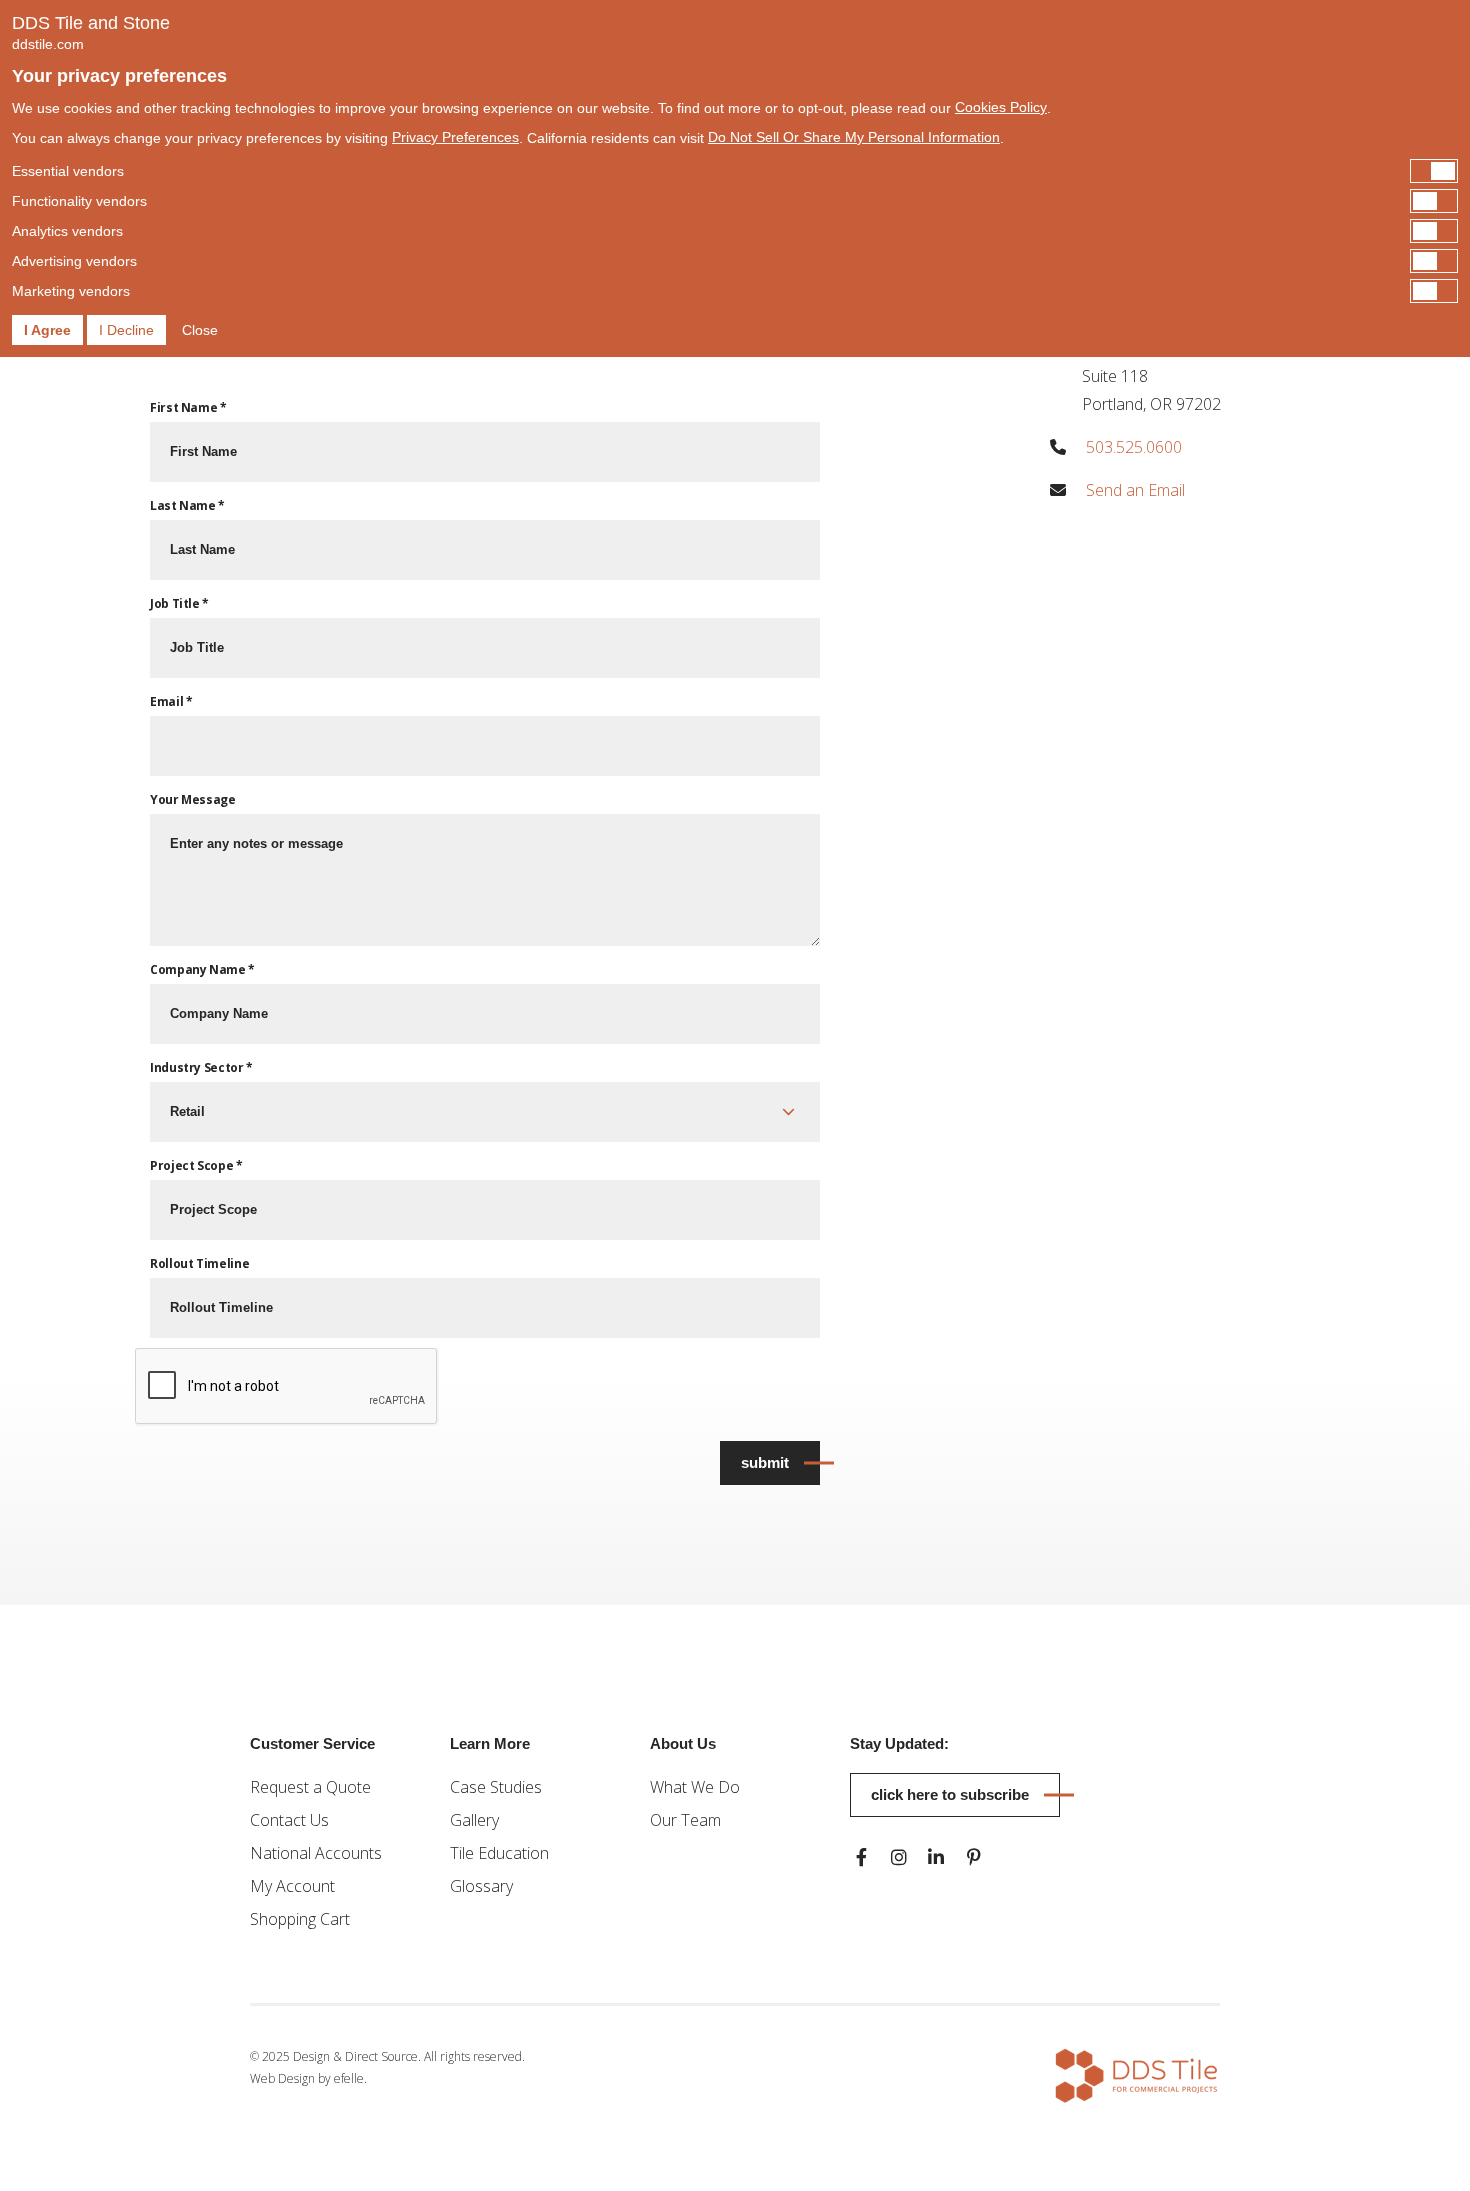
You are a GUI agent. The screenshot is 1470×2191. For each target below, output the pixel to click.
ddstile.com (48, 44)
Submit (765, 1462)
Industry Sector (201, 1067)
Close (200, 330)
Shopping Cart (300, 1919)
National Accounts (316, 1853)
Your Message (193, 799)
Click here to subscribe (950, 1794)
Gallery (474, 1820)
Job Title (179, 603)
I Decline (126, 330)
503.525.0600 (1134, 447)
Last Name (187, 505)
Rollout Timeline (199, 1263)
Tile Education (499, 1853)
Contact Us (289, 1820)
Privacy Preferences (455, 137)
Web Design (282, 2078)
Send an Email (1135, 490)
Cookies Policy (1001, 107)
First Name (188, 407)
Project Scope (196, 1165)
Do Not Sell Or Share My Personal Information (854, 137)
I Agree (47, 330)
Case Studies (496, 1787)
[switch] (735, 171)
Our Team (685, 1820)
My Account (292, 1886)
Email (171, 701)
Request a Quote (310, 1787)
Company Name (202, 969)
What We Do (695, 1787)
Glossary (481, 1886)
